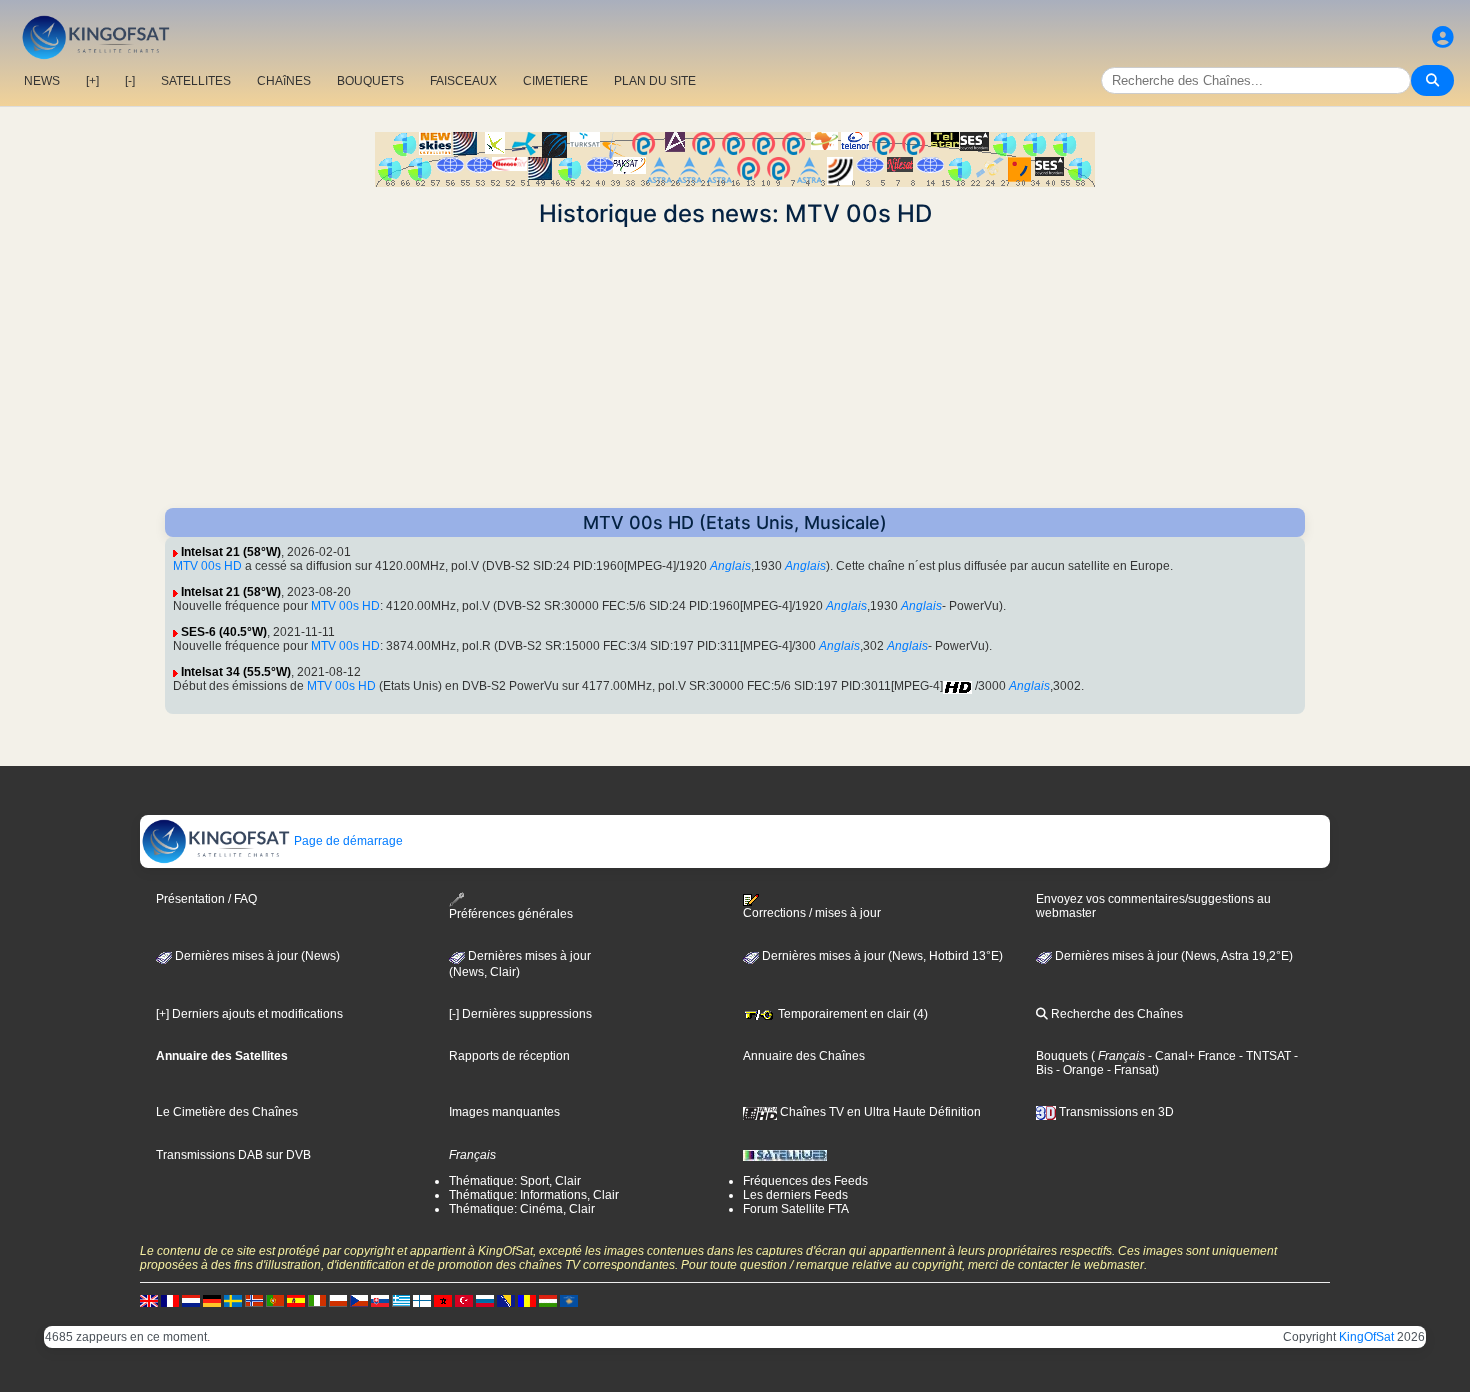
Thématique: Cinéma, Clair (522, 1209)
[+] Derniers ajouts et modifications (249, 1014)
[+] (92, 81)
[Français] (170, 1300)
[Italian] (317, 1300)
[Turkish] (464, 1300)
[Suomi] (422, 1300)
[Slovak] (380, 1300)
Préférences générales (511, 914)
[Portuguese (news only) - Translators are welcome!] (275, 1300)
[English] (149, 1300)
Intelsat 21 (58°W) (231, 552)
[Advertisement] (735, 368)
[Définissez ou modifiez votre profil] (1443, 37)
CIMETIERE (555, 81)
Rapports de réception (509, 1056)
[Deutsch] (212, 1300)
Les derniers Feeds (795, 1195)
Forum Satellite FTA (796, 1209)
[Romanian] (527, 1300)
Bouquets (1062, 1056)
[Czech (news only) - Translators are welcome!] (359, 1300)
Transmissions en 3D (1115, 1112)
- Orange (1078, 1070)
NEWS (42, 81)
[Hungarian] (548, 1300)
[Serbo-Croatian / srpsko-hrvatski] (506, 1300)
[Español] (296, 1300)
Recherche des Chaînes (1115, 1014)
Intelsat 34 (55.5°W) (236, 672)
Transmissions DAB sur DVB (233, 1155)
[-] (130, 81)
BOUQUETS (370, 81)
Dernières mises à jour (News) (256, 956)
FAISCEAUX (463, 81)
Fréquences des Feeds (805, 1181)
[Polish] (338, 1300)
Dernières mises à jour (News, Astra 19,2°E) (1172, 956)
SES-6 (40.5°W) (224, 632)
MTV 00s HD (207, 566)
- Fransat (1129, 1070)
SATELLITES (196, 81)
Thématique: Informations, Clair (534, 1195)
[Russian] (485, 1300)
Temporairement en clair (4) (851, 1014)
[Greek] (401, 1300)
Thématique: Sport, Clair (515, 1181)
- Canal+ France (1190, 1056)
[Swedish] (233, 1300)
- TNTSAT (1263, 1056)
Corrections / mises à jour (812, 913)
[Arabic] (443, 1300)
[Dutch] (191, 1300)
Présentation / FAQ (206, 899)
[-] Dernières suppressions (520, 1014)
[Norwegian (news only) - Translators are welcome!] (254, 1300)
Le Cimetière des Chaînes (227, 1112)
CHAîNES (284, 81)
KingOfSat (1366, 1337)
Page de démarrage (347, 841)
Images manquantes (504, 1112)
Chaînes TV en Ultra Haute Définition (879, 1112)
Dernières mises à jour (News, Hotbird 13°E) (881, 956)
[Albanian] (569, 1300)
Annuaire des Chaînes (804, 1056)
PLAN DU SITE (655, 81)
